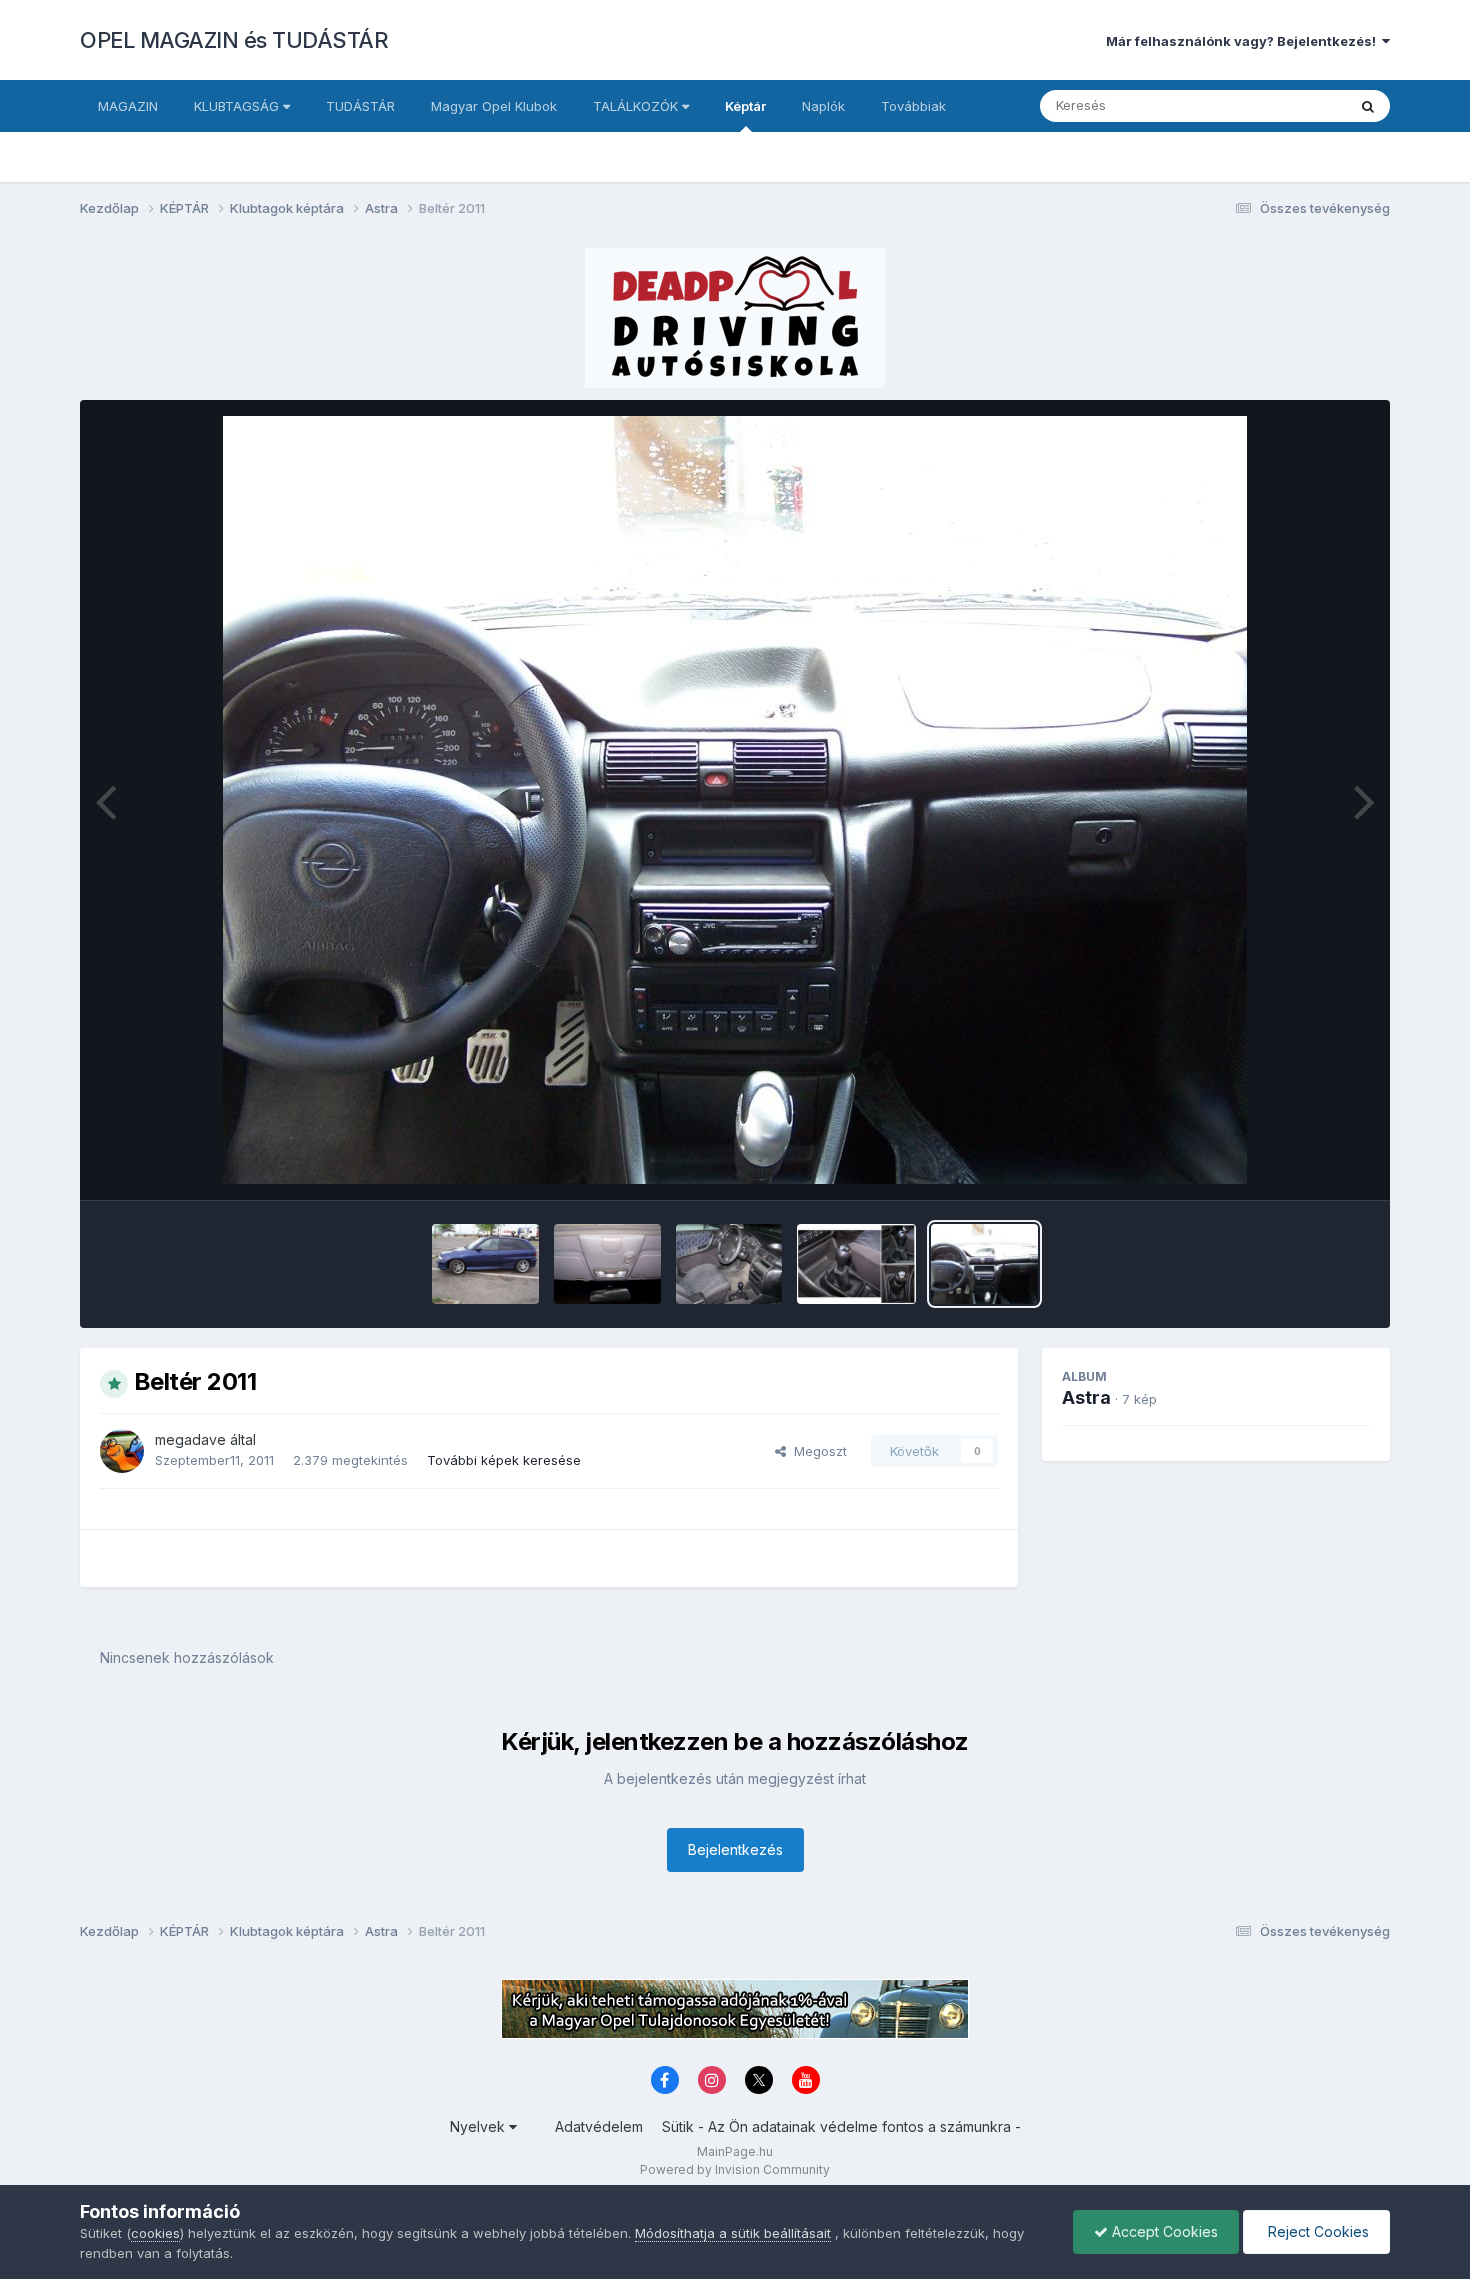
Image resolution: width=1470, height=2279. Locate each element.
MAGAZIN (128, 106)
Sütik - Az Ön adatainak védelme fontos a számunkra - (841, 2126)
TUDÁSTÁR (360, 106)
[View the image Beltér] (729, 1264)
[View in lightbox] (735, 800)
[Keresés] (1368, 106)
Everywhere (1284, 105)
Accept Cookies (1163, 2231)
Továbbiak (913, 106)
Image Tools (1307, 1164)
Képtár (745, 106)
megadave (190, 1439)
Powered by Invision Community (735, 2169)
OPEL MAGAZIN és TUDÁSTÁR (234, 40)
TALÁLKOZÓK (637, 106)
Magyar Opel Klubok (494, 106)
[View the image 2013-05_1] (485, 1264)
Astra (1086, 1397)
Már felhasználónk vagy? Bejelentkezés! (1244, 41)
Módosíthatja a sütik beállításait (733, 2233)
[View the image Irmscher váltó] (856, 1264)
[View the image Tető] (607, 1264)
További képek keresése (504, 1460)
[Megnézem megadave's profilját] (122, 1451)
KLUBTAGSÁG (238, 106)
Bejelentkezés (735, 1849)
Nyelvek (479, 2126)
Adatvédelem (599, 2126)
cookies (155, 2233)
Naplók (823, 106)
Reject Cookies (1316, 2231)
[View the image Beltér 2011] (984, 1264)
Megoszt (816, 1451)
